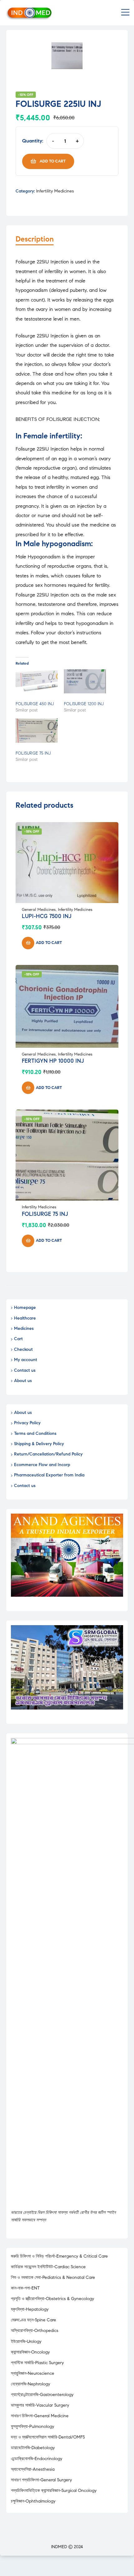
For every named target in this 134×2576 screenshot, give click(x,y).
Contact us (25, 1370)
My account (26, 1360)
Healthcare (25, 1318)
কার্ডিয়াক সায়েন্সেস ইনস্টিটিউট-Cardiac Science (48, 2267)
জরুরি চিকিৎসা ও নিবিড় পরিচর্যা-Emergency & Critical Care (59, 2256)
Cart (18, 1339)
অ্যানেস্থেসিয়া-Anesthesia (33, 2469)
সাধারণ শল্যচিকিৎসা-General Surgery (41, 2480)
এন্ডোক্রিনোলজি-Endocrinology (37, 2459)
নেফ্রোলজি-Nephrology (31, 2384)
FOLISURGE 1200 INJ (84, 704)
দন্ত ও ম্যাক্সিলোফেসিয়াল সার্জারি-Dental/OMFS (48, 2437)
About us (23, 1381)
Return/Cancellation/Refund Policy (48, 1454)
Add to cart (53, 161)
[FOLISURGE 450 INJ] (37, 681)
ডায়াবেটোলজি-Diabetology (33, 2448)
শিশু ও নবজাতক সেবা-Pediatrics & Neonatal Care (53, 2277)
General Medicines (39, 910)
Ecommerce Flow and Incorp (42, 1465)
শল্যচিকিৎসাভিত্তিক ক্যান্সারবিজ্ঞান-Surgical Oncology (54, 2491)
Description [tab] (35, 239)
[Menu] (125, 13)
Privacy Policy (27, 1423)
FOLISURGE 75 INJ (33, 753)
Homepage (25, 1308)
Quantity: (33, 141)
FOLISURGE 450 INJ (35, 704)
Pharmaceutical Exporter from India (49, 1475)
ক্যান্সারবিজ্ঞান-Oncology (30, 2352)
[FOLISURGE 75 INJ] (37, 730)
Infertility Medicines (55, 191)
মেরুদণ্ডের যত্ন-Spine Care (33, 2320)
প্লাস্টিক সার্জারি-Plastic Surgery (37, 2363)
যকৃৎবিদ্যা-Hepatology (30, 2309)
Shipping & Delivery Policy (39, 1444)
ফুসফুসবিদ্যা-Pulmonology (33, 2426)
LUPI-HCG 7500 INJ (47, 916)
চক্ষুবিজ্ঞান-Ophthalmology (33, 2501)
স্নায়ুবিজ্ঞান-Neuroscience (33, 2373)
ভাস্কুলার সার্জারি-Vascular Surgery (40, 2405)
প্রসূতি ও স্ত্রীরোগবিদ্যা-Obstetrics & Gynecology (53, 2299)
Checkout (23, 1349)
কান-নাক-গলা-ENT (25, 2288)
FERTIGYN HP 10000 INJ (53, 1061)
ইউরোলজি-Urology (26, 2341)
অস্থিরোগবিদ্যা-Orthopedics (35, 2331)
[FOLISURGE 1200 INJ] (85, 681)
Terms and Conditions (35, 1433)
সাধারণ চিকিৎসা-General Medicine (40, 2416)
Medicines (24, 1328)
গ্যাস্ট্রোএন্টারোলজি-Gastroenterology (42, 2395)
